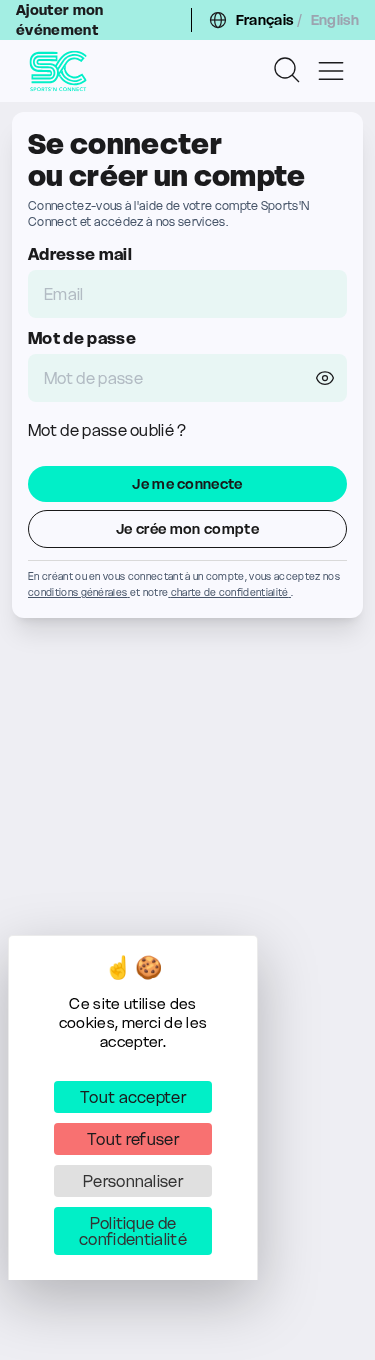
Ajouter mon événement (60, 20)
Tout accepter (133, 1097)
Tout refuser (133, 1139)
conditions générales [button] (77, 592)
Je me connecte (187, 484)
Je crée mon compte (187, 529)
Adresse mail (80, 254)
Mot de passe (82, 338)
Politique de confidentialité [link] (133, 1231)
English (335, 20)
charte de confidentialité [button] (230, 592)
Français (265, 20)
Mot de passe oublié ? (107, 430)
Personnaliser (133, 1181)
